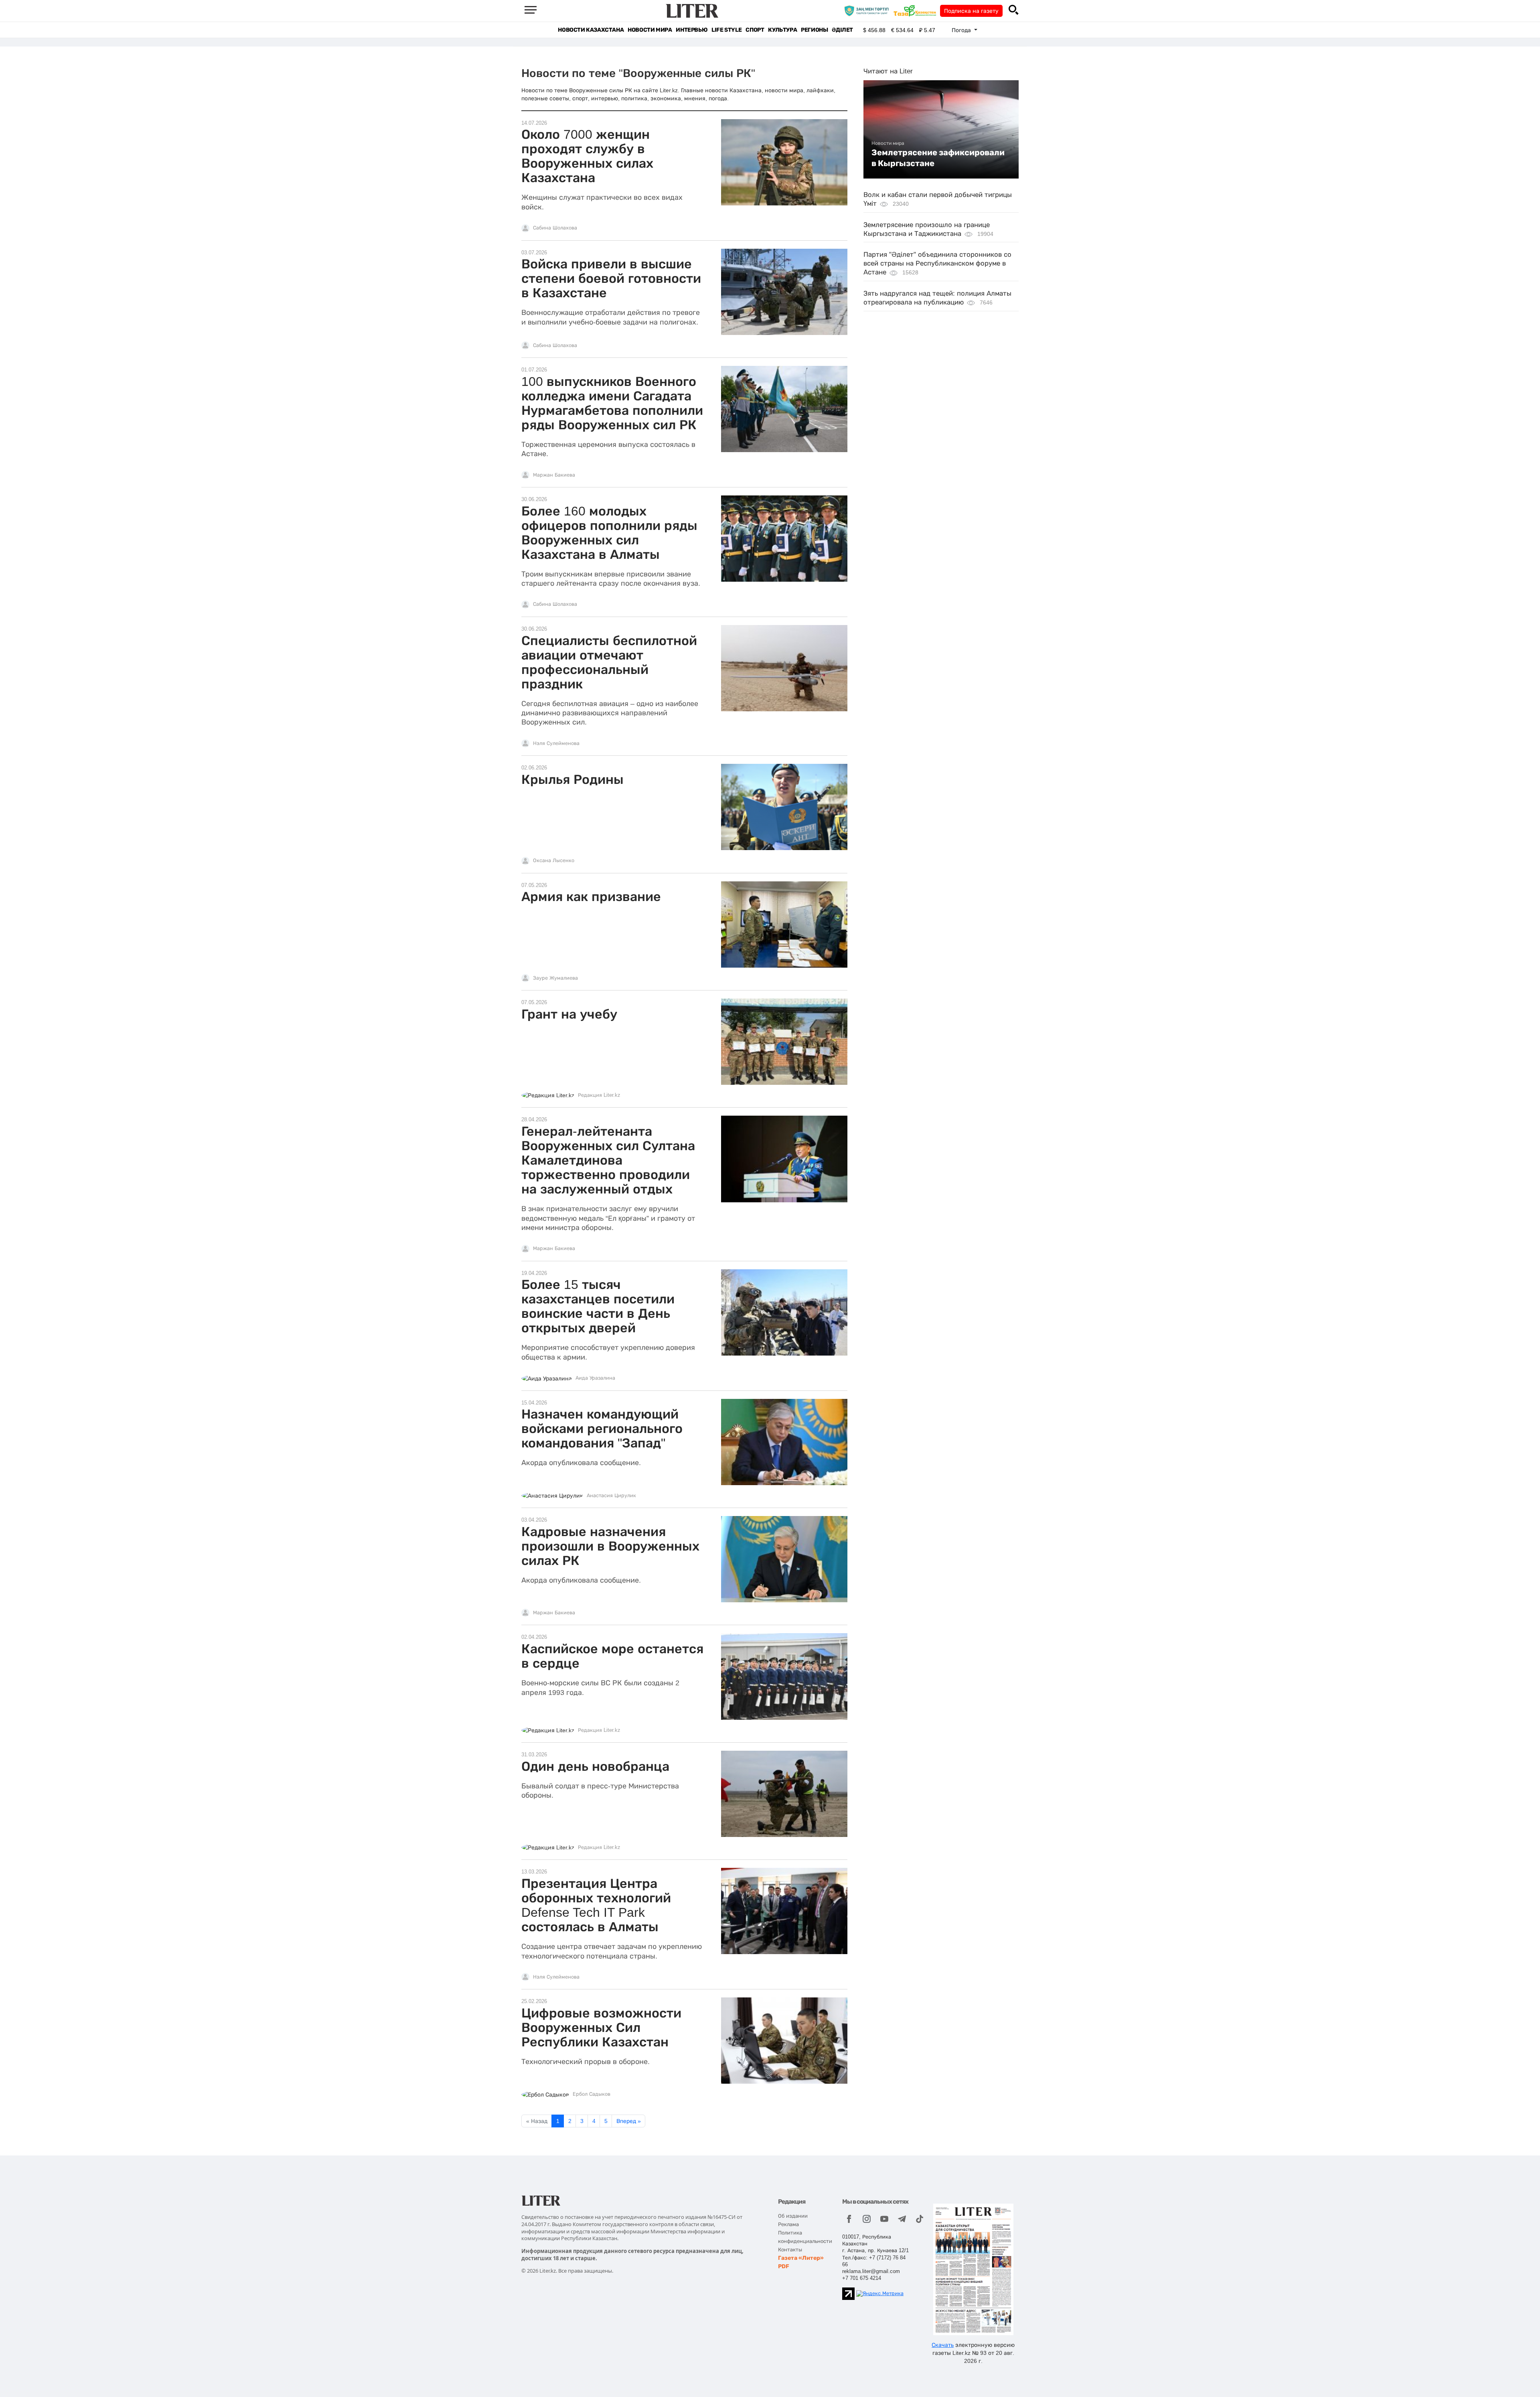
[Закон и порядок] (868, 10)
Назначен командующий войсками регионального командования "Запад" (602, 1429)
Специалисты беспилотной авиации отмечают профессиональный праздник (609, 662)
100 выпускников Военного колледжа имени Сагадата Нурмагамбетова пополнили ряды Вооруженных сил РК (612, 403)
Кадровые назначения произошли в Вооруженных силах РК (610, 1546)
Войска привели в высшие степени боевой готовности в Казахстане (611, 278)
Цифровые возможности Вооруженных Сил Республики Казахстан (601, 2028)
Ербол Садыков (592, 2094)
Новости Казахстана (591, 30)
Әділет (842, 30)
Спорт (755, 30)
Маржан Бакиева (554, 475)
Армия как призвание (591, 897)
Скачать (943, 2345)
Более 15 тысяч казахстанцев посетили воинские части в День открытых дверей (598, 1306)
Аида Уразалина (595, 1378)
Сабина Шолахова (555, 228)
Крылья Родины (572, 779)
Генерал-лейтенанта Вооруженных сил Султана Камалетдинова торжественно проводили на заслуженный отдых (608, 1160)
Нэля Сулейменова (556, 743)
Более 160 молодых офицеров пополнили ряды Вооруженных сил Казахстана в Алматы (609, 533)
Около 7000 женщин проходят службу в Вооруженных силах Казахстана (587, 156)
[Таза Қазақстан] (917, 10)
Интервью (692, 30)
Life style (726, 30)
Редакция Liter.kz (599, 1095)
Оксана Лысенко (554, 861)
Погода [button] (962, 30)
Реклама (788, 2224)
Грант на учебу (569, 1014)
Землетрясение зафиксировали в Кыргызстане (938, 158)
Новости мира (650, 30)
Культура (782, 30)
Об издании (793, 2216)
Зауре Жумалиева (555, 978)
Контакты (790, 2250)
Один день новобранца (595, 1766)
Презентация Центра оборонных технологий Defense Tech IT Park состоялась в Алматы (596, 1905)
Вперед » (629, 2121)
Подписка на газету (971, 11)
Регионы (814, 30)
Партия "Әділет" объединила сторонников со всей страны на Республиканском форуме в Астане (937, 263)
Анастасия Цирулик (611, 1496)
